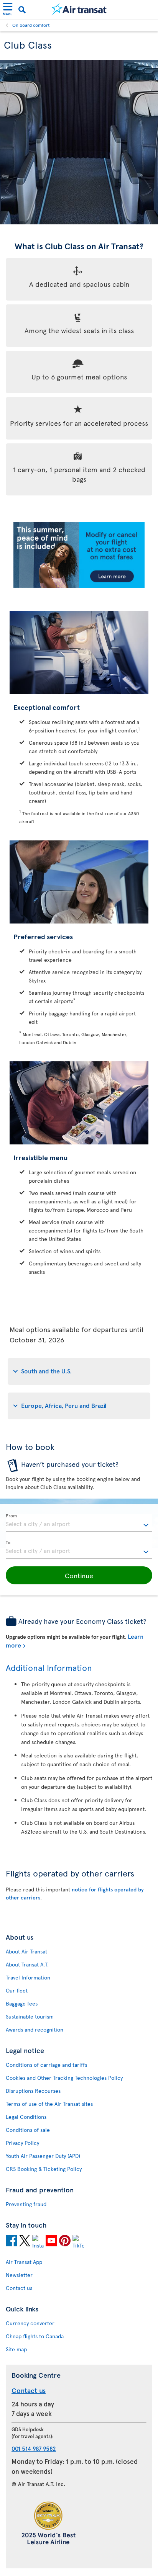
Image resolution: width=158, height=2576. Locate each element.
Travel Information (28, 1977)
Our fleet (17, 1990)
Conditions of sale (28, 2130)
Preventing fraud (26, 2204)
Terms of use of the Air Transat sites (49, 2104)
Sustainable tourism (30, 2016)
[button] (79, 1576)
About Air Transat (26, 1951)
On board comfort (31, 25)
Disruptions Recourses (33, 2091)
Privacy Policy (22, 2143)
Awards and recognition (35, 2029)
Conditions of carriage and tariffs (46, 2065)
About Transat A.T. (27, 1964)
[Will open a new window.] (12, 2242)
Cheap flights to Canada (35, 2336)
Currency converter (30, 2323)
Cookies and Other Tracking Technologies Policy (64, 2078)
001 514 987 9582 (34, 2448)
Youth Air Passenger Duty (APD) (43, 2156)
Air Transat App (24, 2262)
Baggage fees (22, 2003)
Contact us (19, 2288)
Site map (16, 2349)
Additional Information (49, 1667)
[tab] (79, 1371)
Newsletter (19, 2275)
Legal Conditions (26, 2117)
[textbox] (79, 1523)
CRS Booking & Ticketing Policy (44, 2169)
